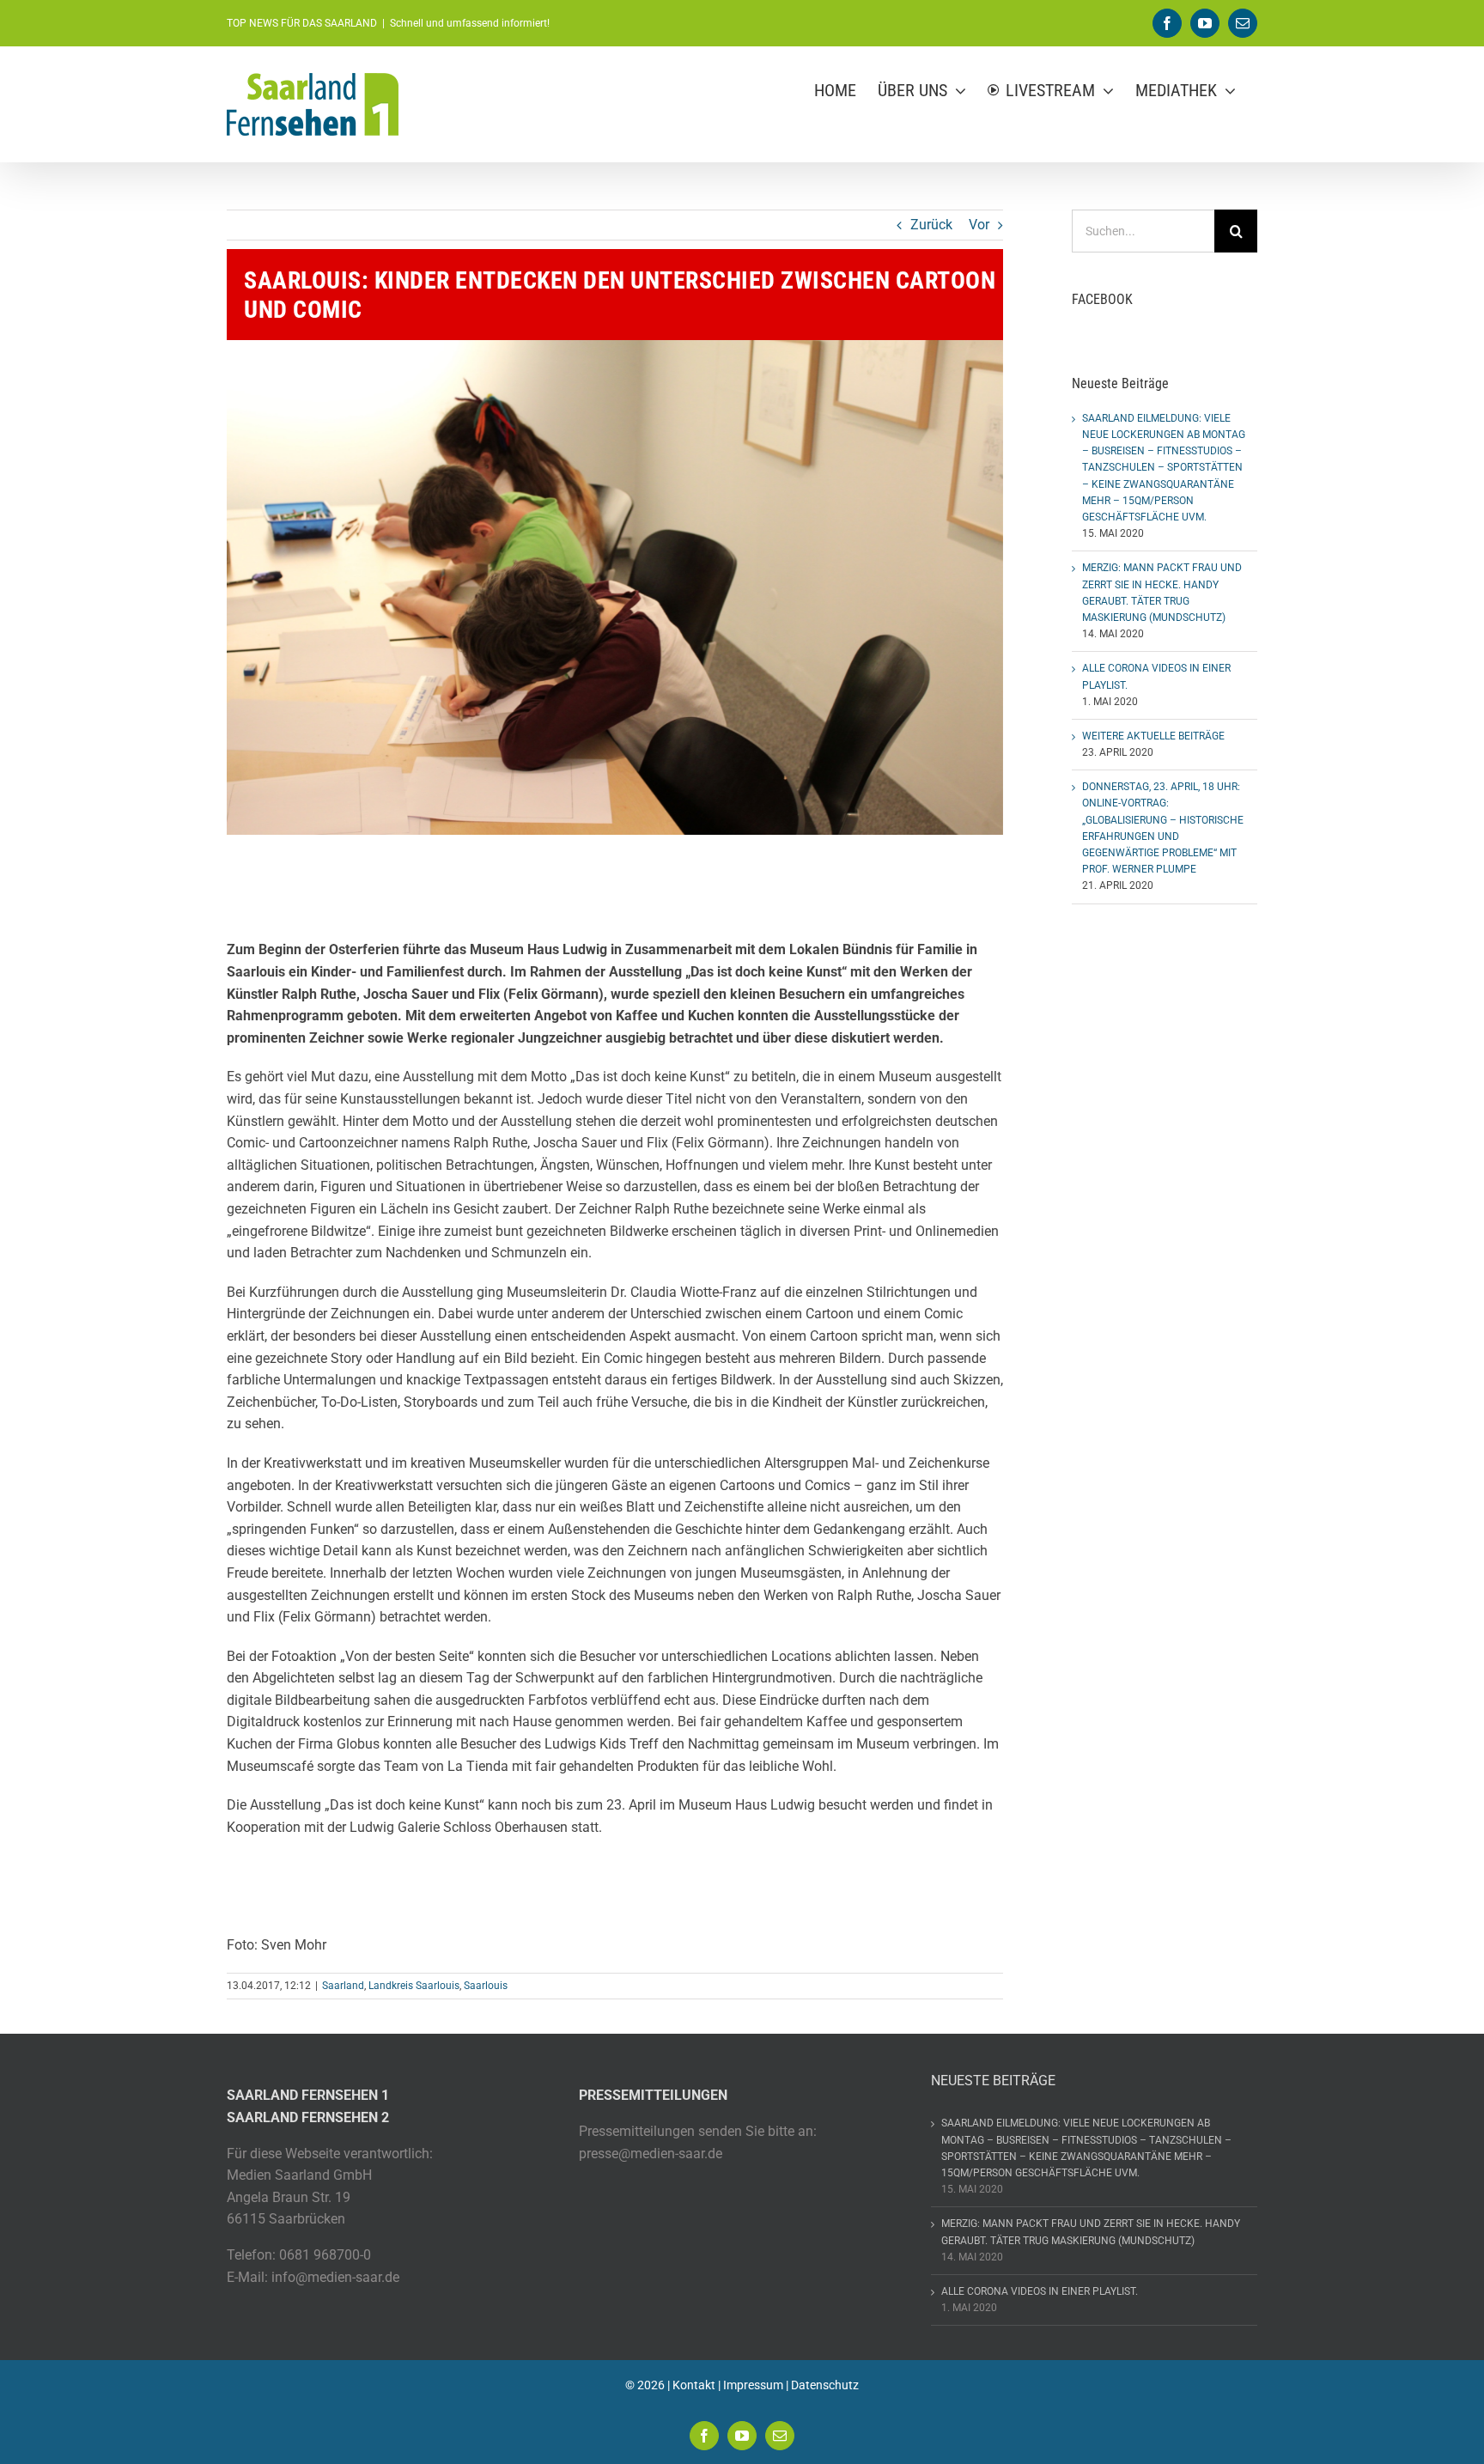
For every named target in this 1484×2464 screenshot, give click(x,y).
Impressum (753, 2385)
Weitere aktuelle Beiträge (1153, 736)
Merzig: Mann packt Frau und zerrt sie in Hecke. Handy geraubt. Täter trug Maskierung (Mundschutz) (1091, 2232)
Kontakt (694, 2385)
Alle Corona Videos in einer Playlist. (1040, 2291)
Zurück (931, 225)
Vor (979, 225)
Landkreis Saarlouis (414, 1986)
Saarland (343, 1986)
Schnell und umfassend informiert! (470, 23)
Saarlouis (486, 1986)
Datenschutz (825, 2385)
